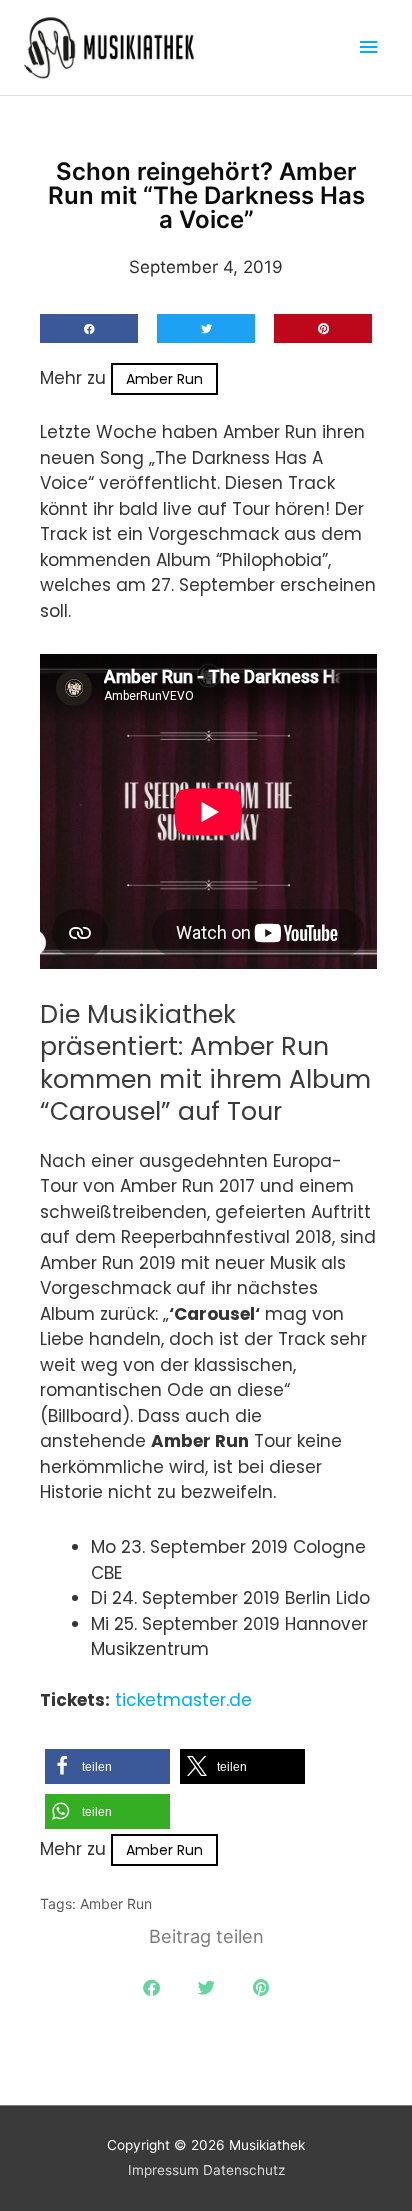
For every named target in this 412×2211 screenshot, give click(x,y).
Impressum (163, 2170)
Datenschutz (244, 2170)
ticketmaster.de (183, 1700)
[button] (89, 328)
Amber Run (164, 379)
